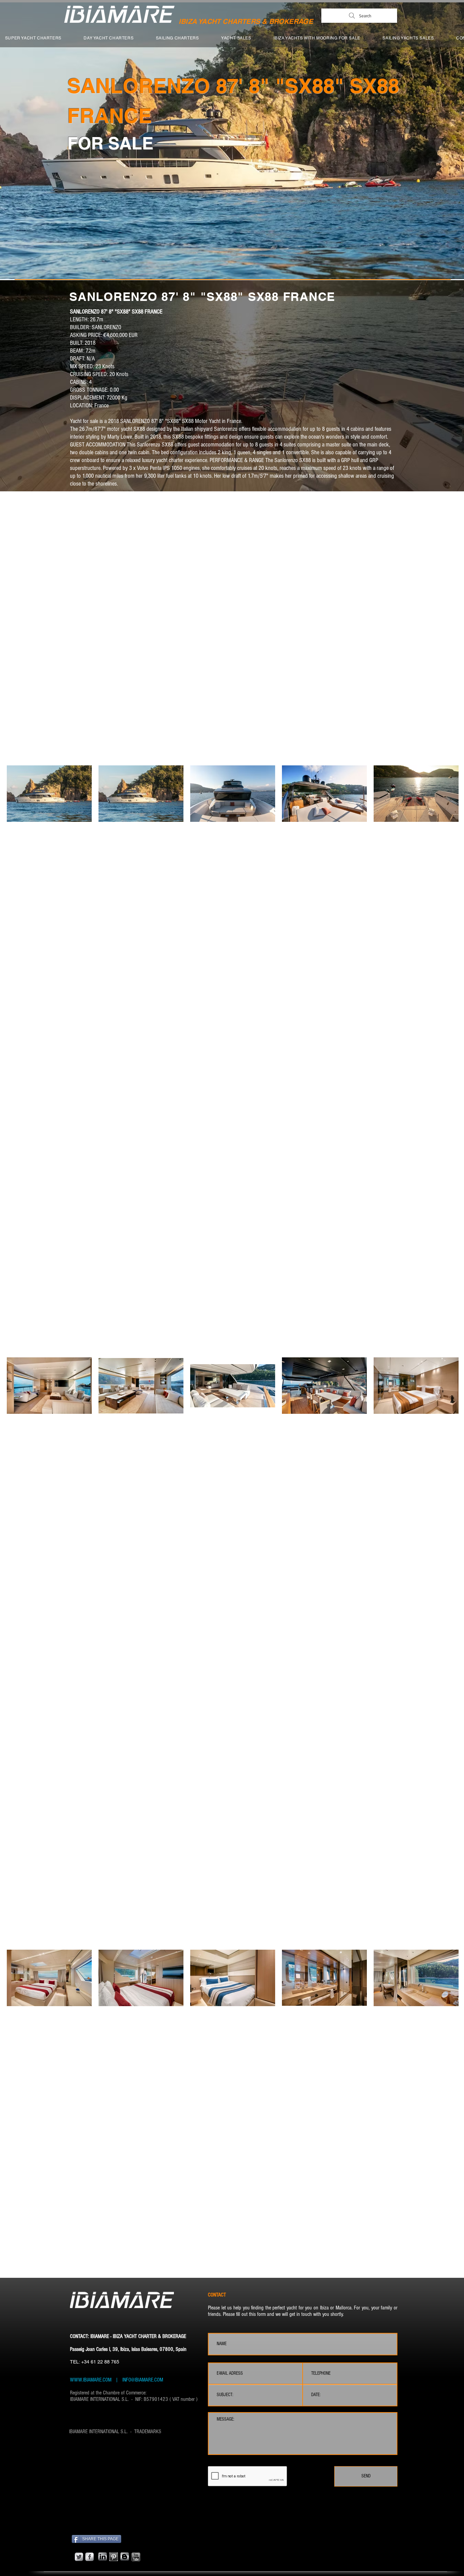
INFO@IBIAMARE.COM (142, 2380)
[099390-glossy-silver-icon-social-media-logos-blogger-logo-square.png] (125, 2557)
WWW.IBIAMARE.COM (91, 2380)
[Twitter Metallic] (79, 2557)
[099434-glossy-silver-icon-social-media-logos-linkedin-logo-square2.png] (103, 2557)
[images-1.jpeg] (114, 2557)
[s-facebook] (90, 2557)
